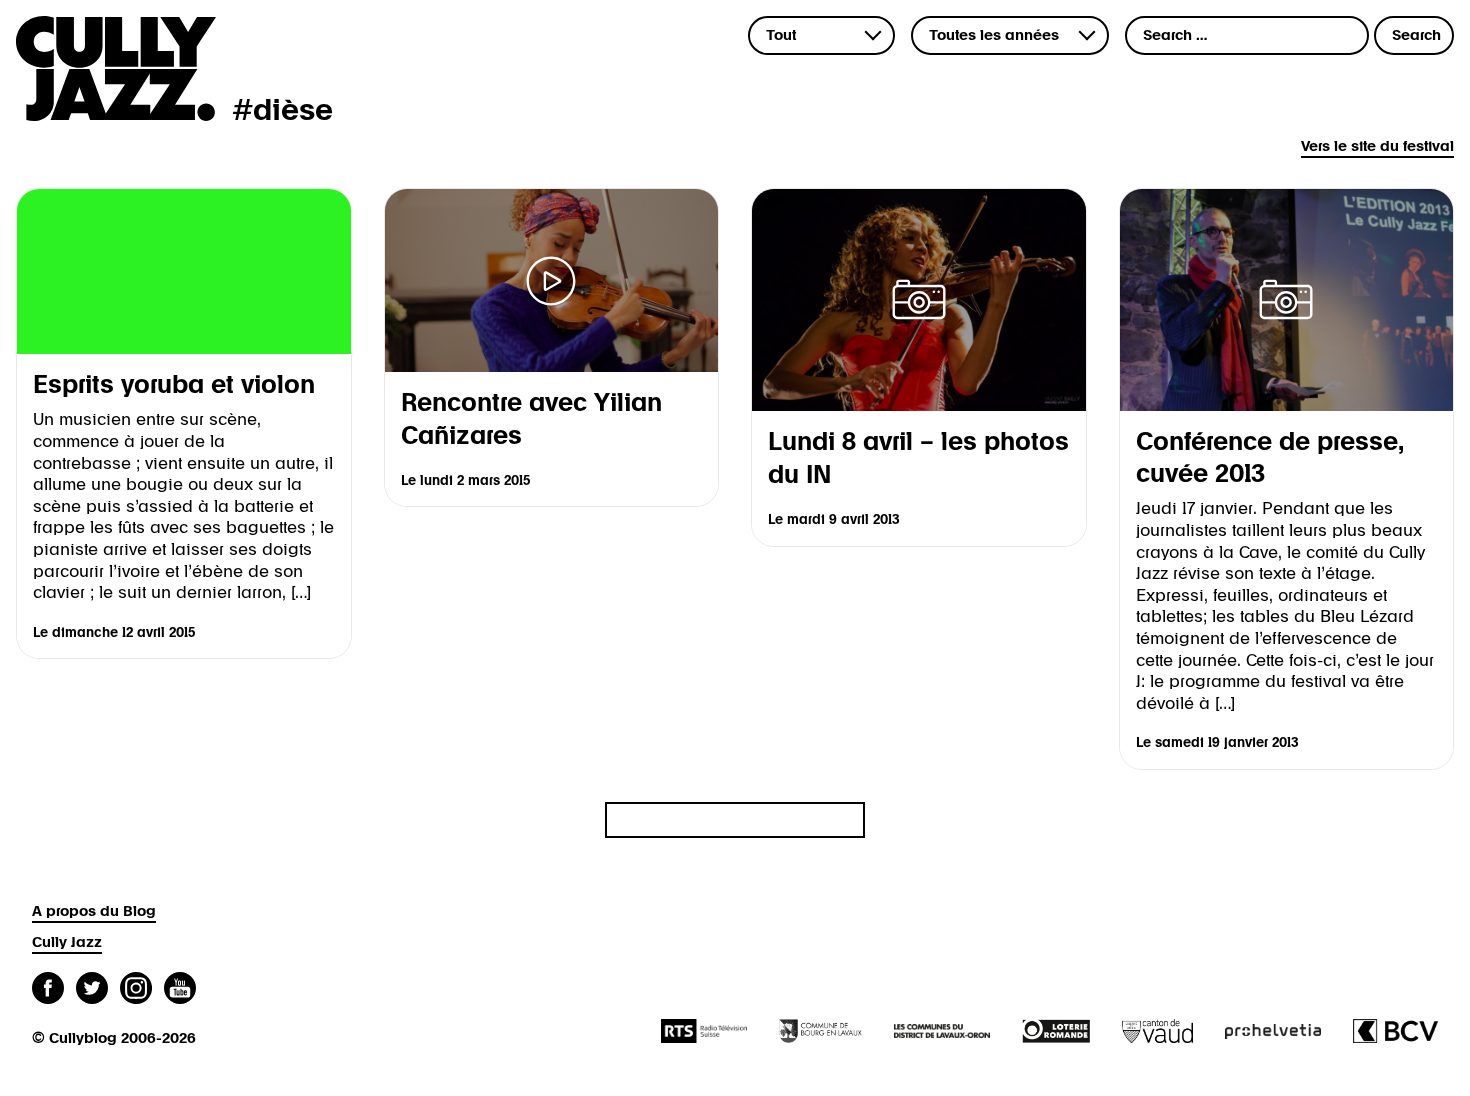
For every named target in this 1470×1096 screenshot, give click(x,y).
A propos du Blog (94, 911)
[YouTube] (180, 990)
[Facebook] (48, 990)
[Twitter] (92, 990)
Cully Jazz (67, 942)
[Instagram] (136, 990)
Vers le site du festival (1377, 146)
